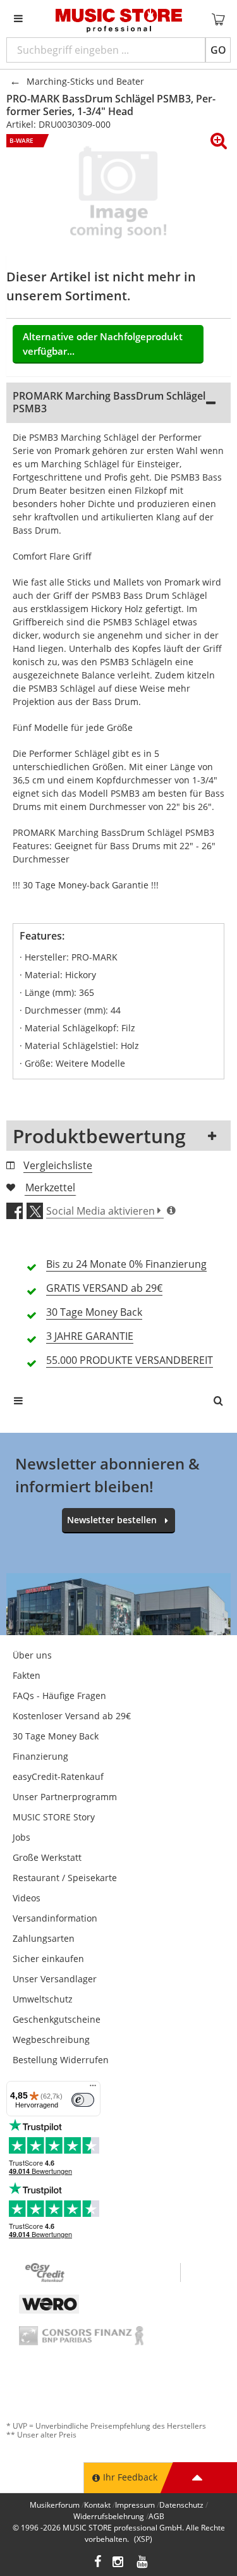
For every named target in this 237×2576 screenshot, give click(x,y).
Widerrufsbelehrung (109, 2516)
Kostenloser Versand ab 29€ (72, 1716)
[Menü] (93, 2088)
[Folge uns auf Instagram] (119, 2563)
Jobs (21, 1837)
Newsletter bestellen (112, 1520)
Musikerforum (55, 2505)
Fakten (27, 1675)
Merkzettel (50, 1187)
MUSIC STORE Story (54, 1817)
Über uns (32, 1655)
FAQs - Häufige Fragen (59, 1696)
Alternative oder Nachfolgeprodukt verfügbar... (103, 344)
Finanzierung (40, 1756)
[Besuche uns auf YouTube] (143, 2563)
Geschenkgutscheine (57, 2019)
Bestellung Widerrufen (61, 2060)
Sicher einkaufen (48, 1959)
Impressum (135, 2505)
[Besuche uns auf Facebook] (98, 2563)
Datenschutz (181, 2505)
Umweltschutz (43, 1999)
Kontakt (97, 2505)
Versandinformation (55, 1918)
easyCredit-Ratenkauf (58, 1776)
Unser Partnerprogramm (65, 1797)
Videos (27, 1898)
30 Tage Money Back (56, 1736)
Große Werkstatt (47, 1857)
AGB (156, 2516)
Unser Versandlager (55, 1979)
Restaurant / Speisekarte (65, 1878)
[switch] (83, 2100)
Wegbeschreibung (51, 2039)
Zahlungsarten (44, 1938)
